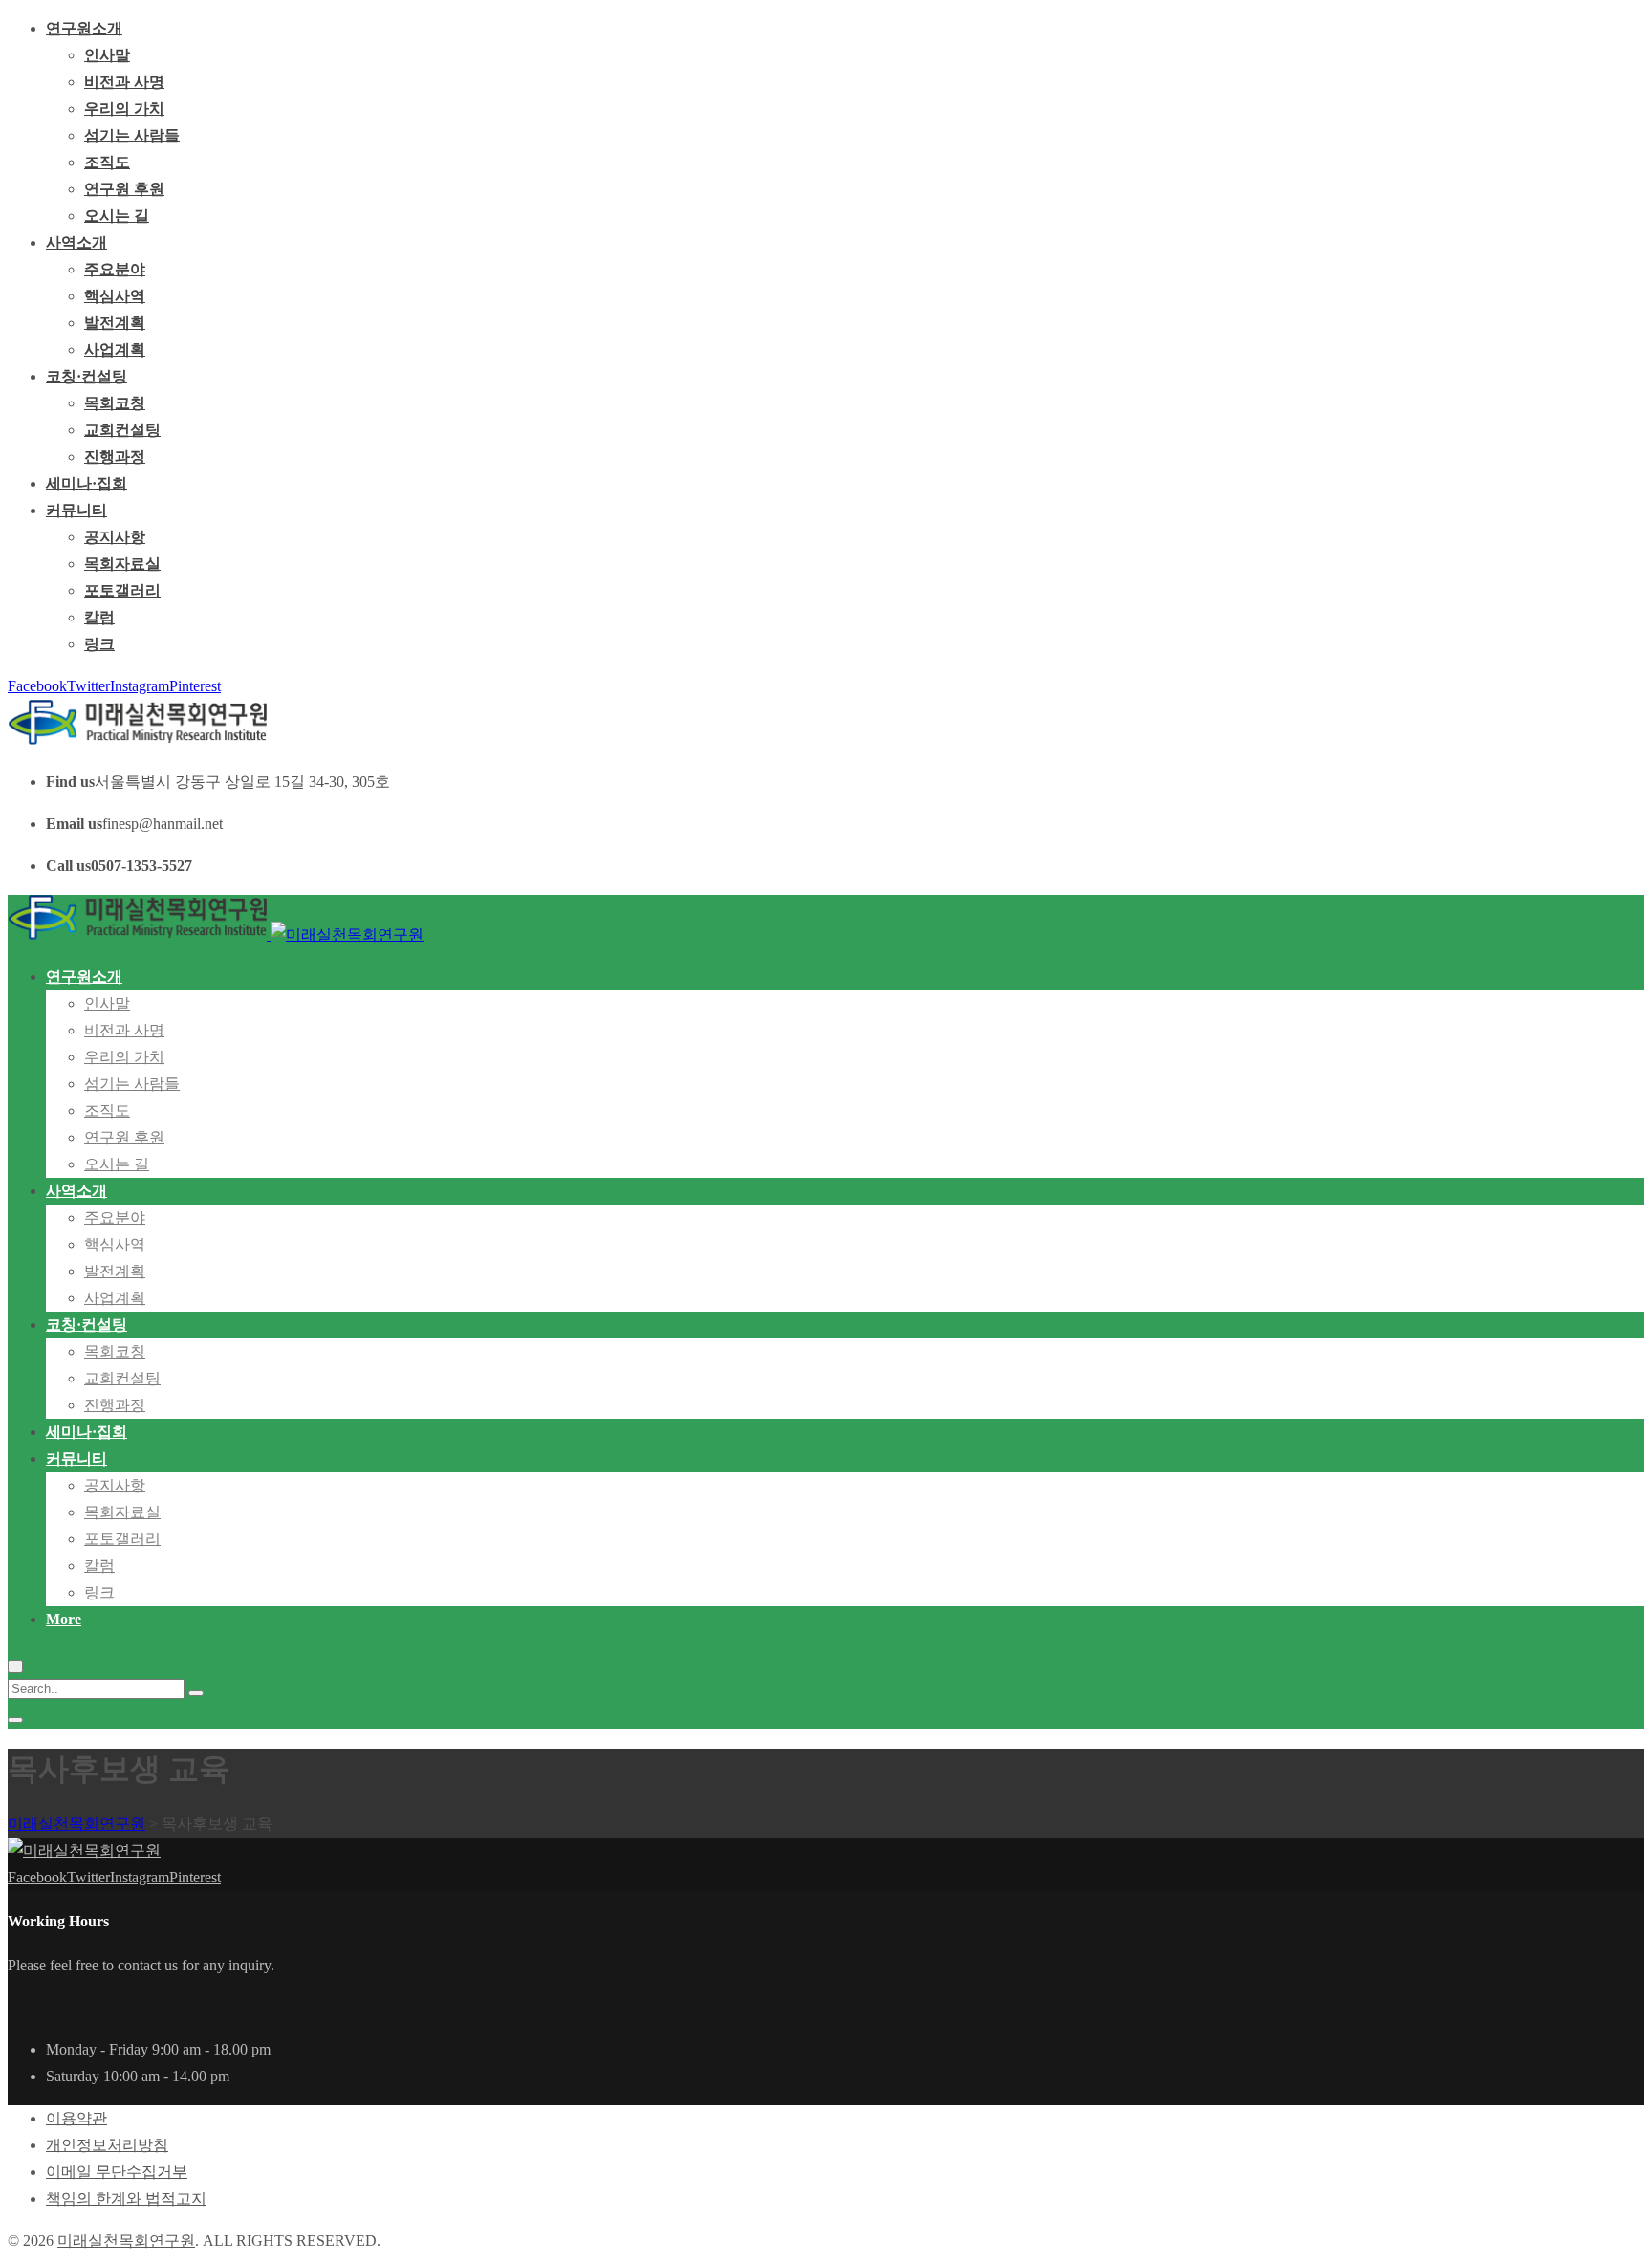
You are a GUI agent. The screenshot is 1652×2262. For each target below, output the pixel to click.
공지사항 (115, 537)
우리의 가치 (124, 109)
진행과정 (115, 457)
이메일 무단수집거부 (117, 2172)
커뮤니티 (76, 510)
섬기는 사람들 (132, 135)
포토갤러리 (122, 590)
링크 (99, 644)
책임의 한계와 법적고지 (126, 2198)
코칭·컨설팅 (87, 376)
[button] (64, 1619)
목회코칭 (115, 403)
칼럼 (99, 617)
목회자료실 (122, 564)
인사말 (107, 55)
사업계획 (115, 349)
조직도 (107, 162)
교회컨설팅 (122, 430)
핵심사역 (115, 296)
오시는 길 (117, 216)
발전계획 (115, 323)
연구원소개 (84, 28)
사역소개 (76, 242)
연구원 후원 (124, 189)
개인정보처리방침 (107, 2145)
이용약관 (76, 2118)
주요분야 (115, 269)
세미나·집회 (87, 483)
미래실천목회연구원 (126, 2240)
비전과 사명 (124, 82)
